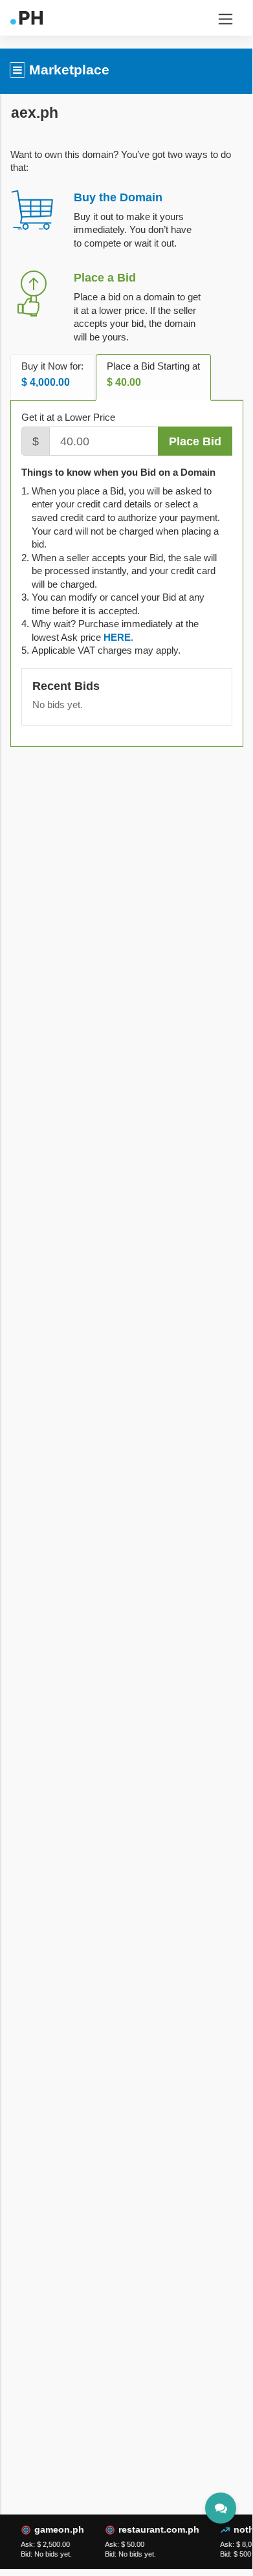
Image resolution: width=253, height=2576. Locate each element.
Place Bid (195, 441)
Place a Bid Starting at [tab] (153, 374)
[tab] (117, 637)
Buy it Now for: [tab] (52, 374)
